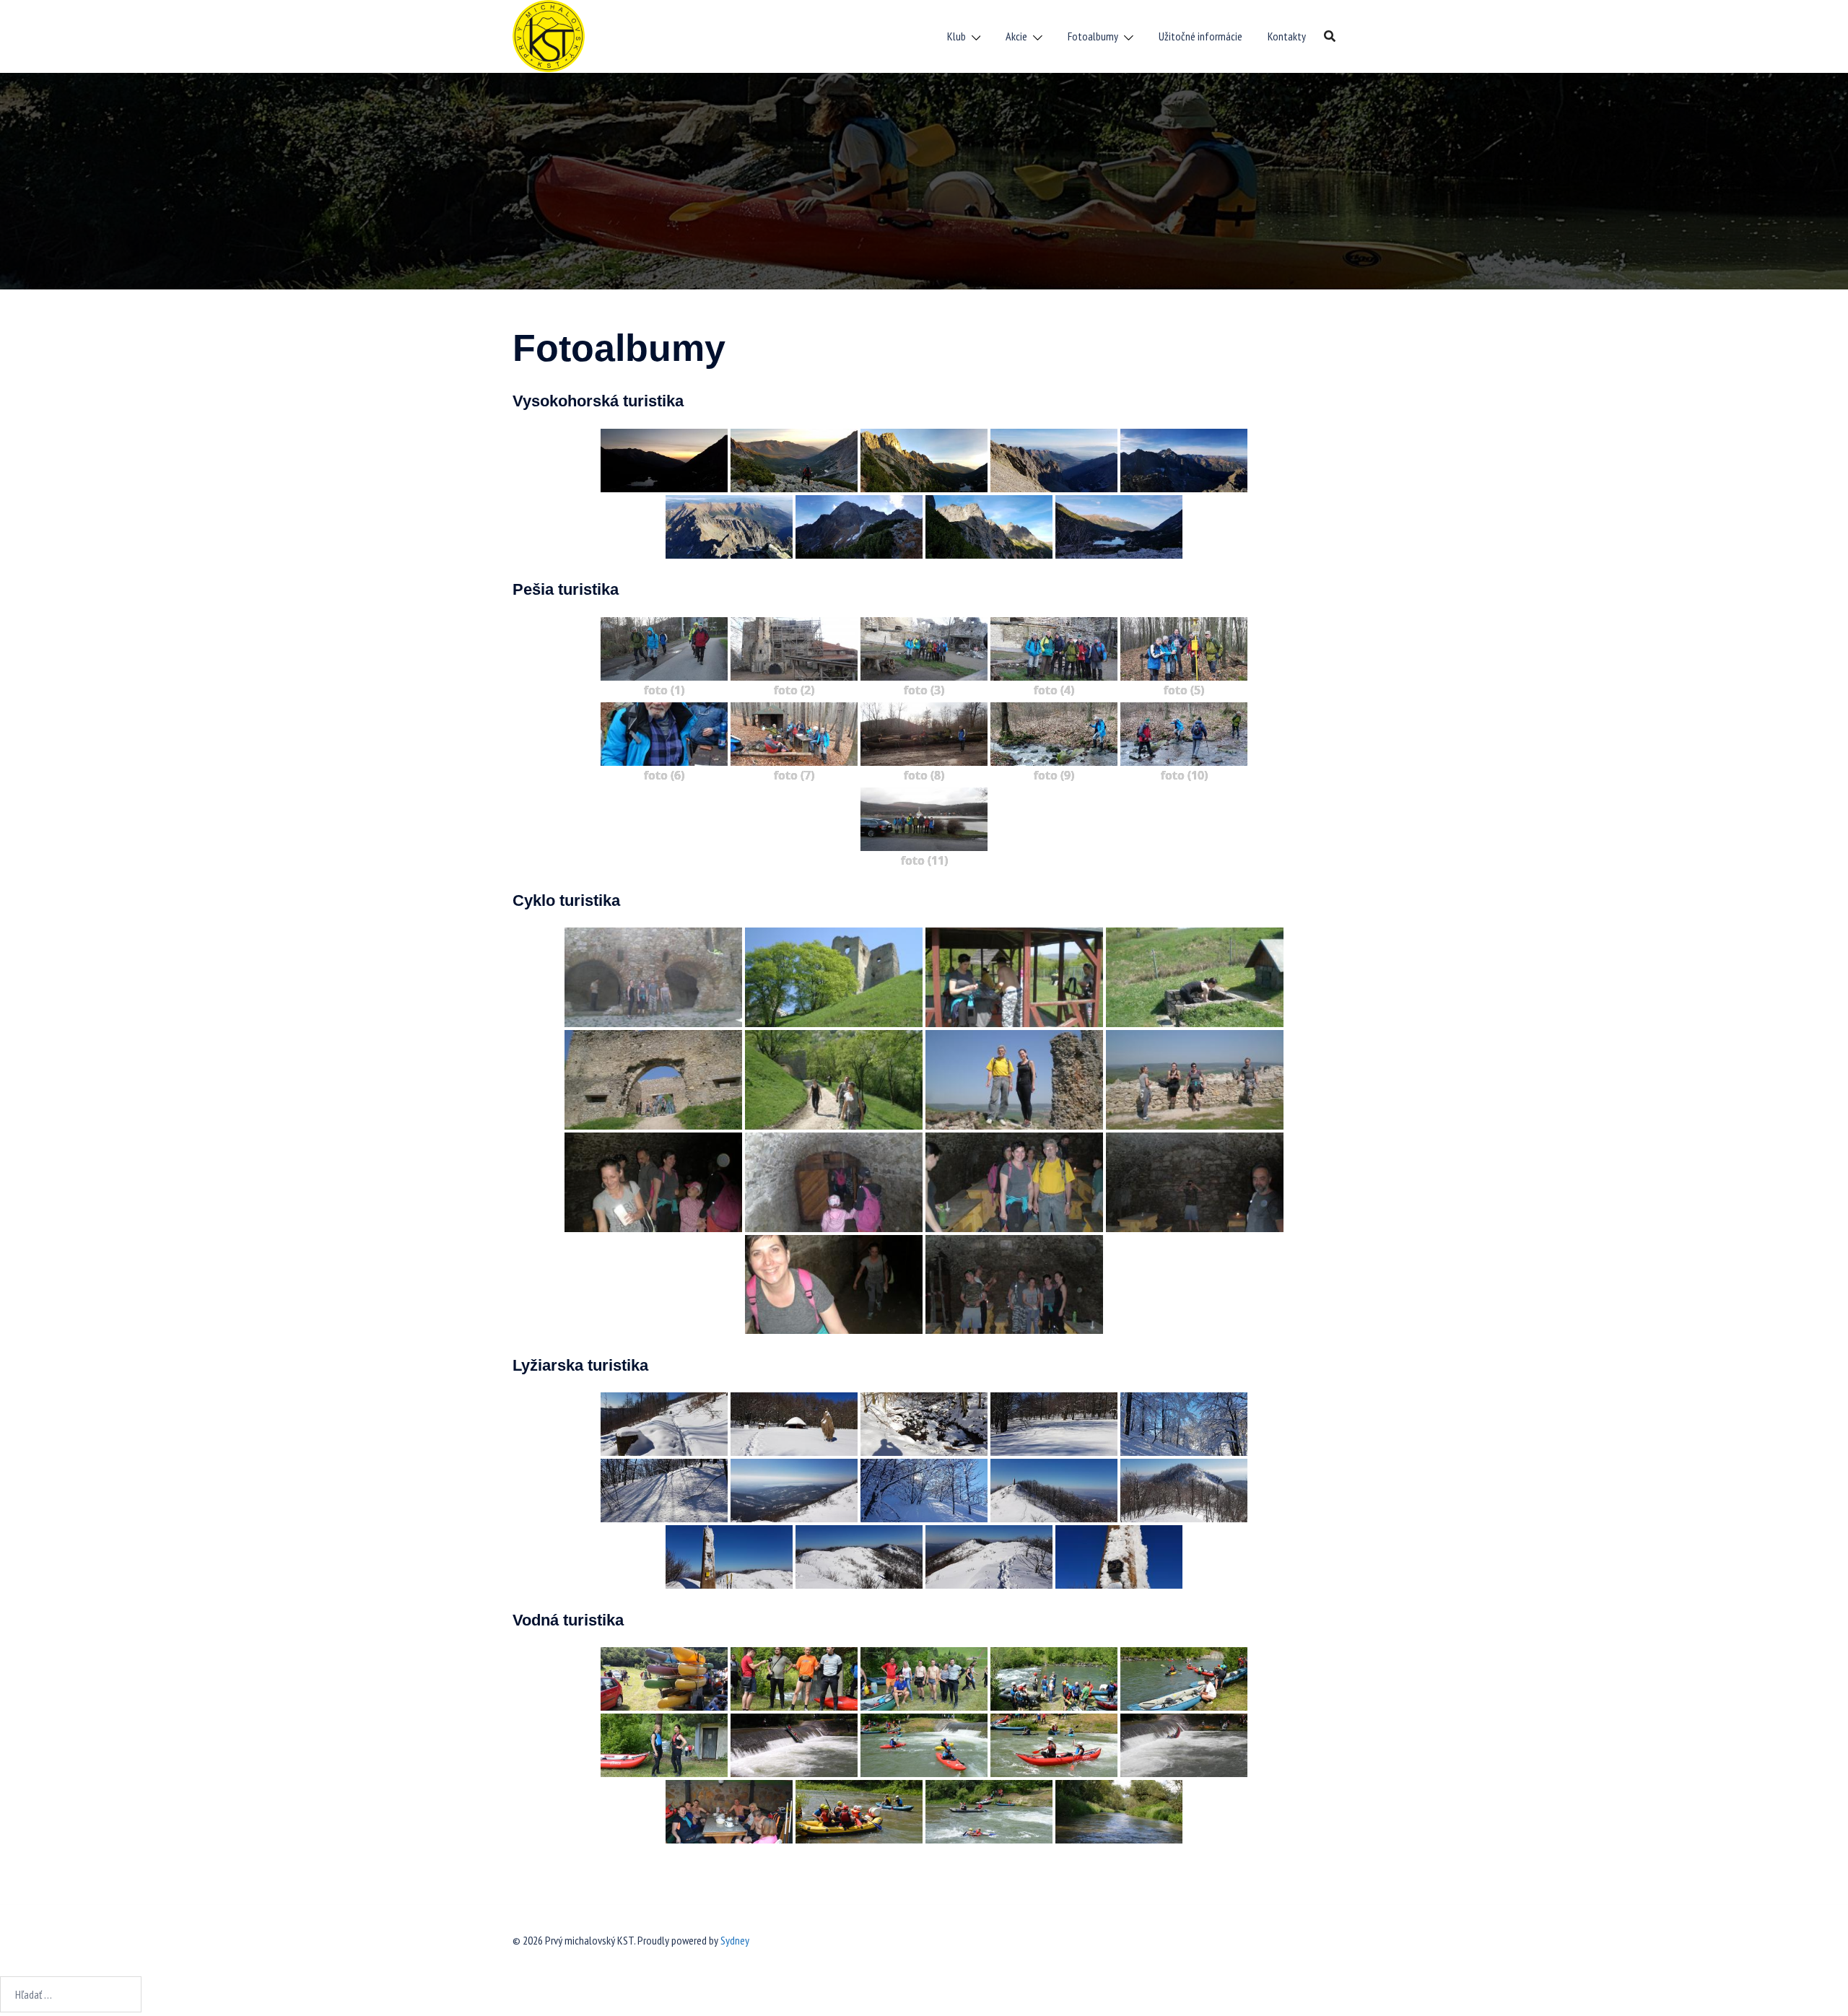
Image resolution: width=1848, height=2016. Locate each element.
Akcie (1016, 36)
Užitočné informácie (1200, 36)
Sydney (735, 1940)
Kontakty (1287, 36)
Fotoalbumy (1093, 36)
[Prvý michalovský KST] (549, 35)
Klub (956, 36)
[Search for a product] (1330, 36)
